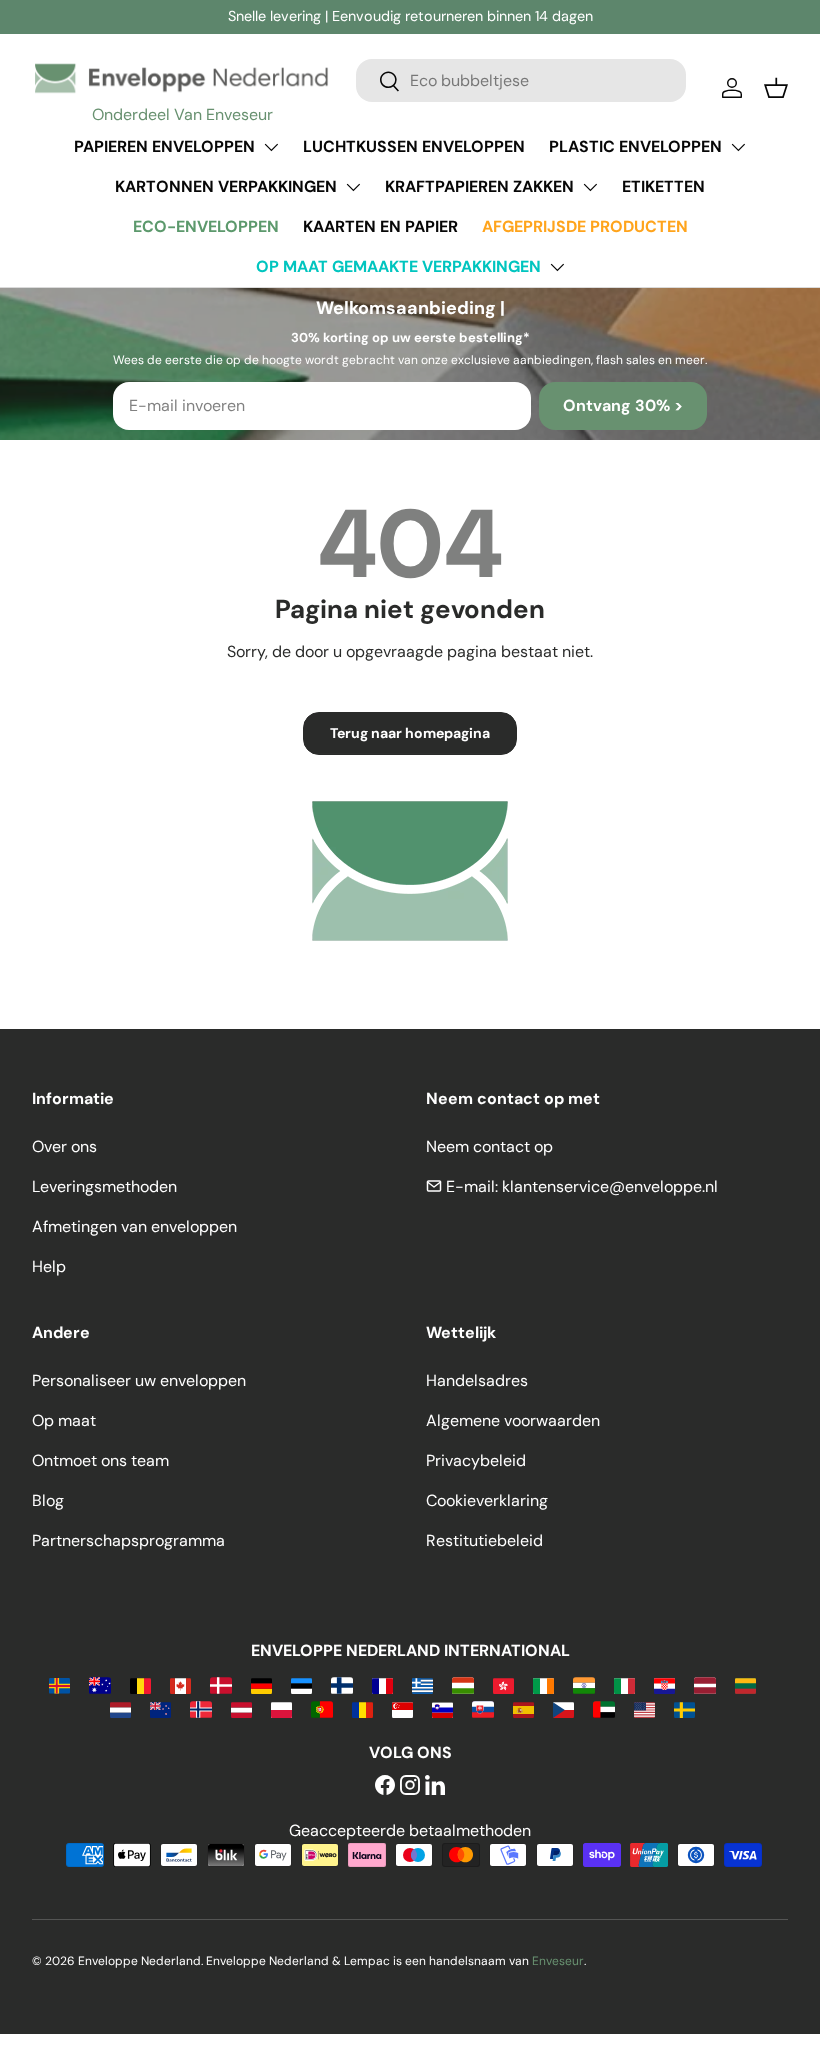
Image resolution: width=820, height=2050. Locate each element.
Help (49, 1266)
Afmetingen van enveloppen (134, 1226)
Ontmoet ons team (100, 1460)
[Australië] (99, 1684)
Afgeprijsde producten (585, 226)
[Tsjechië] (563, 1708)
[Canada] (180, 1684)
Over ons (64, 1146)
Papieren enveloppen (164, 146)
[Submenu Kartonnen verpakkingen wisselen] (353, 187)
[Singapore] (402, 1708)
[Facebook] (385, 1786)
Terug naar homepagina (410, 733)
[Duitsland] (261, 1684)
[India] (583, 1684)
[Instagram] (410, 1786)
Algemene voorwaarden (513, 1420)
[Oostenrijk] (241, 1708)
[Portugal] (321, 1708)
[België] (140, 1684)
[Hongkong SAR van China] (503, 1684)
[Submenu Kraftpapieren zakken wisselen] (590, 187)
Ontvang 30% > (623, 405)
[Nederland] (120, 1708)
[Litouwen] (745, 1684)
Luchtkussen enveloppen (414, 146)
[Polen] (281, 1708)
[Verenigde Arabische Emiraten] (603, 1708)
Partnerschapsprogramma (128, 1540)
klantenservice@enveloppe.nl (610, 1186)
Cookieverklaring (487, 1500)
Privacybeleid (476, 1460)
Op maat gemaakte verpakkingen (398, 266)
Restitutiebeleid (484, 1540)
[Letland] (704, 1684)
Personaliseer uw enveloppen (139, 1380)
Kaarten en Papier (380, 226)
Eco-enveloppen (206, 226)
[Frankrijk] (382, 1684)
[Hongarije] (462, 1684)
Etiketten (663, 186)
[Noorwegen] (200, 1708)
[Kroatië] (664, 1684)
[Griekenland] (422, 1684)
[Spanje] (523, 1708)
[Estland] (301, 1684)
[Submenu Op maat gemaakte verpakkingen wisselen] (557, 267)
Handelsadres (477, 1380)
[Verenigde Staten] (644, 1708)
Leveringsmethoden (104, 1186)
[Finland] (341, 1684)
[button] (776, 88)
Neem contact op (489, 1146)
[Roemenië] (362, 1708)
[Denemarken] (220, 1684)
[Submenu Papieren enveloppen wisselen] (271, 147)
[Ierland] (543, 1684)
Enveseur (558, 1961)
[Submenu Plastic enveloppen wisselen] (738, 147)
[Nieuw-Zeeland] (160, 1708)
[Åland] (59, 1684)
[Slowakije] (482, 1708)
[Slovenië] (442, 1708)
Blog (48, 1500)
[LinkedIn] (435, 1786)
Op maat (64, 1420)
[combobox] (521, 80)
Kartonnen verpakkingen (226, 186)
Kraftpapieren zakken (479, 186)
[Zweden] (684, 1708)
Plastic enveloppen (635, 146)
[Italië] (624, 1684)
